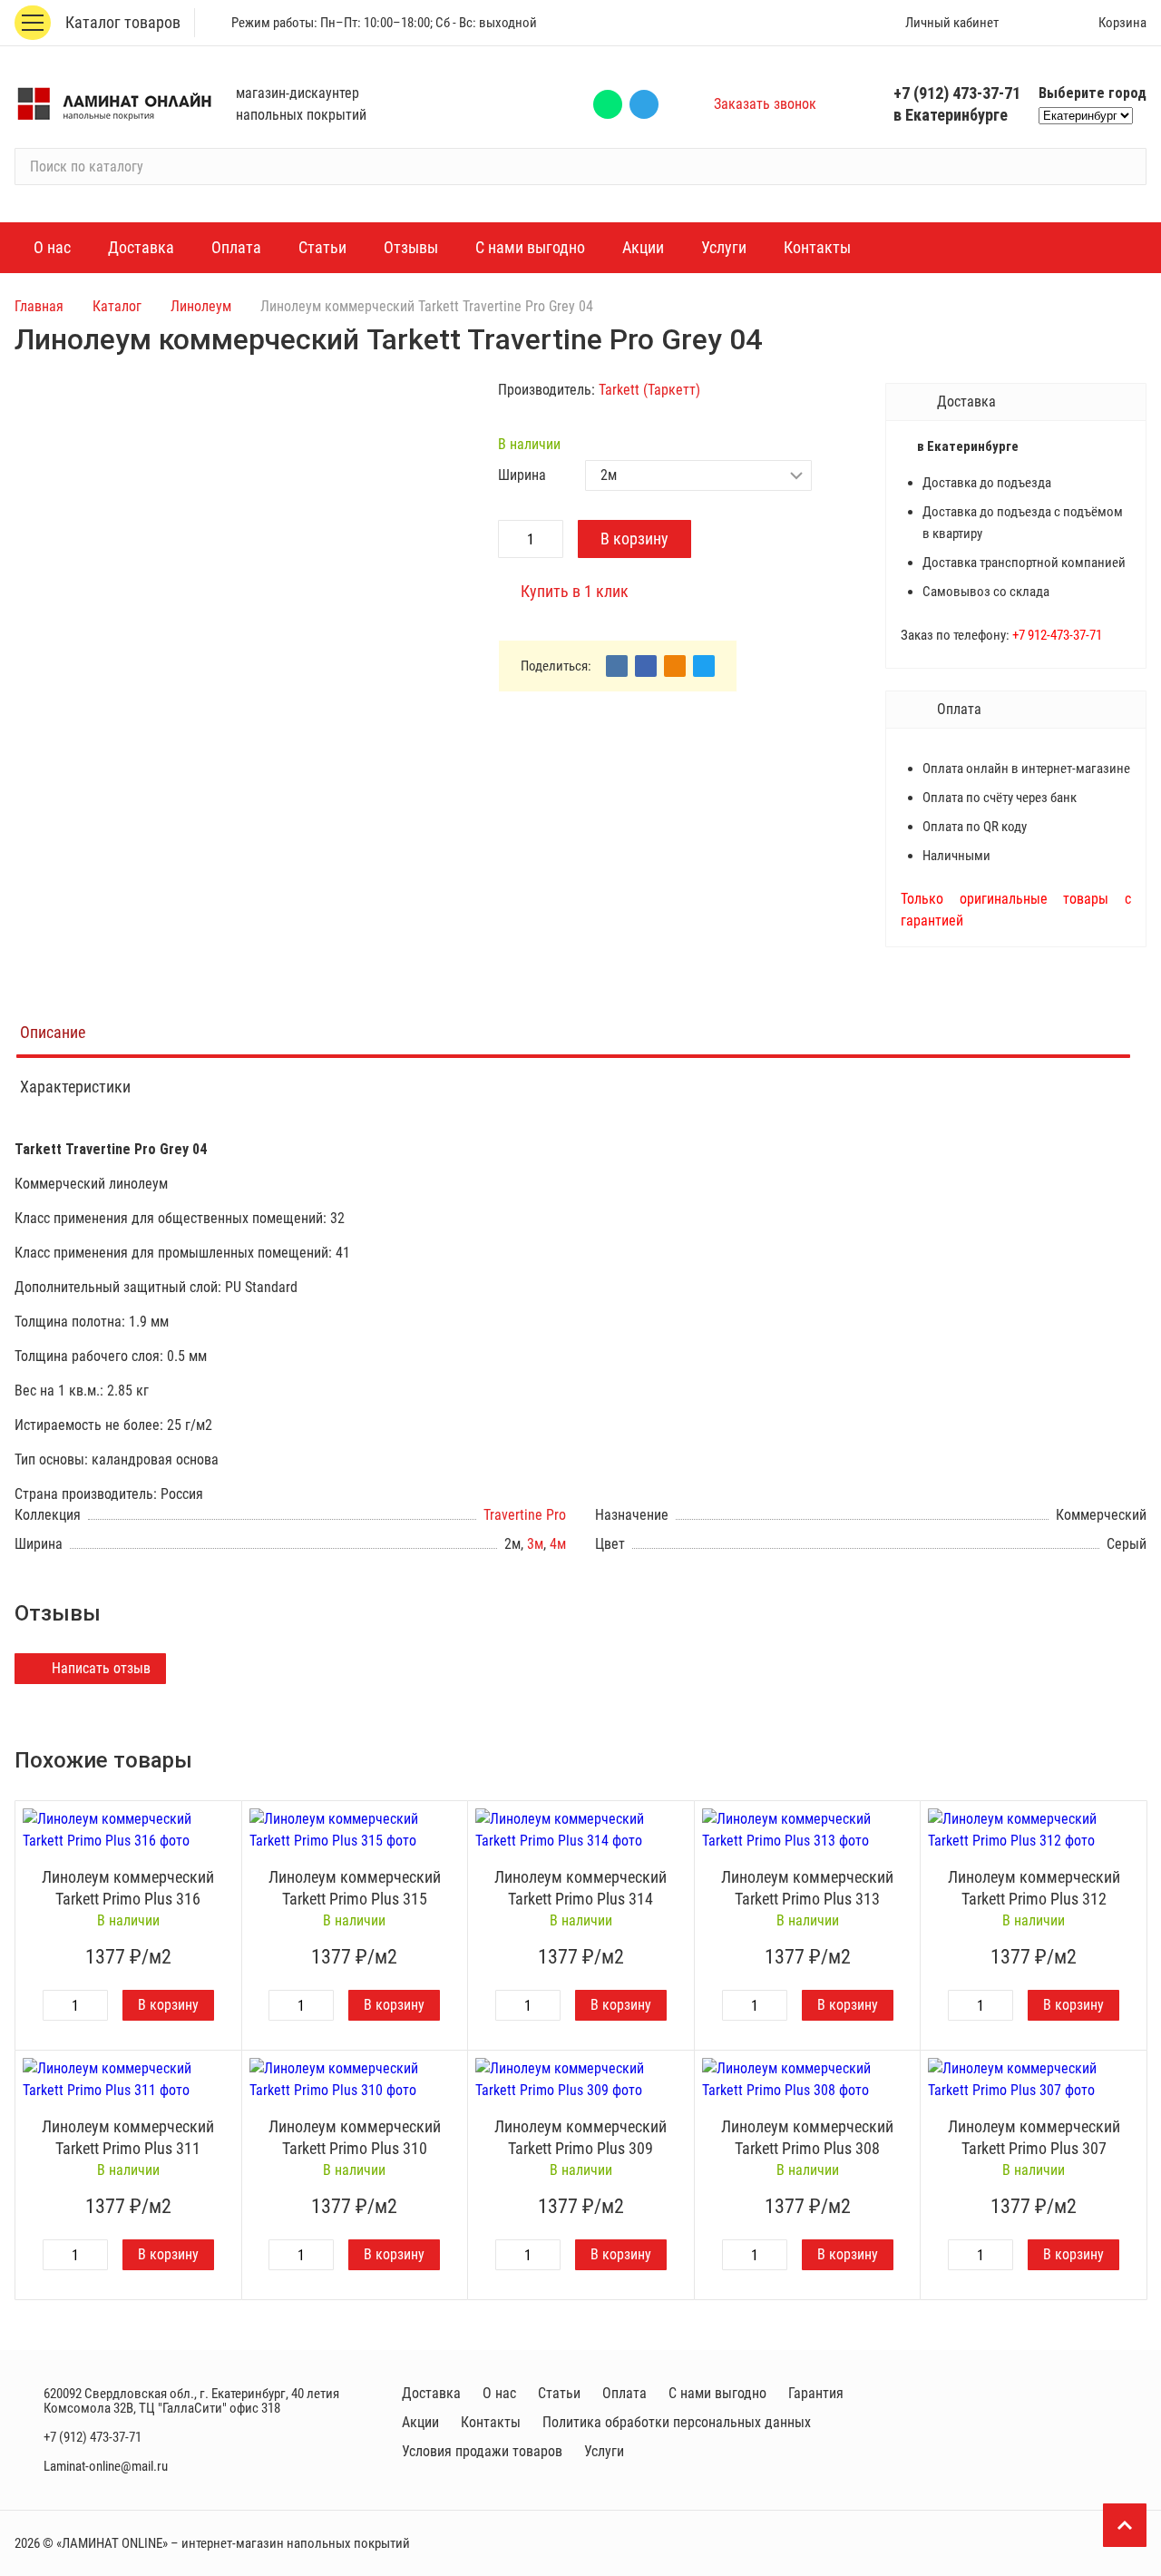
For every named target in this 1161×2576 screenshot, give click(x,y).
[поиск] (1125, 167)
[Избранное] (1039, 23)
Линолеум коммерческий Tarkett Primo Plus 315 (355, 1888)
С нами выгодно (717, 2393)
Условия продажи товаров (482, 2451)
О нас (499, 2393)
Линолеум (201, 306)
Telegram (644, 104)
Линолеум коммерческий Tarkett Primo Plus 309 (580, 2137)
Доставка (431, 2393)
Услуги (604, 2451)
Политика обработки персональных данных (677, 2422)
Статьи (559, 2393)
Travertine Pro (525, 1515)
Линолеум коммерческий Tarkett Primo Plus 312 (1034, 1888)
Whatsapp (608, 104)
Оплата (624, 2393)
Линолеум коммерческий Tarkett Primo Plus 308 (807, 2137)
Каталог (117, 306)
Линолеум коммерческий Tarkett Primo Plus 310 (355, 2137)
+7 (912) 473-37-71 (957, 93)
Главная (39, 306)
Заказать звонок (765, 104)
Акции (420, 2422)
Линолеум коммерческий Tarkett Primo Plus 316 (128, 1888)
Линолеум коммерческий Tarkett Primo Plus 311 (128, 2137)
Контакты (491, 2422)
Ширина (522, 475)
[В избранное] (223, 1819)
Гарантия (816, 2393)
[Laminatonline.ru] (114, 104)
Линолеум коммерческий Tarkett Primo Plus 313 (807, 1888)
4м (558, 1544)
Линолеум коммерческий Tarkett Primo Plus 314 (580, 1888)
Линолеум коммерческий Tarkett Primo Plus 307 (1034, 2137)
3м (535, 1544)
